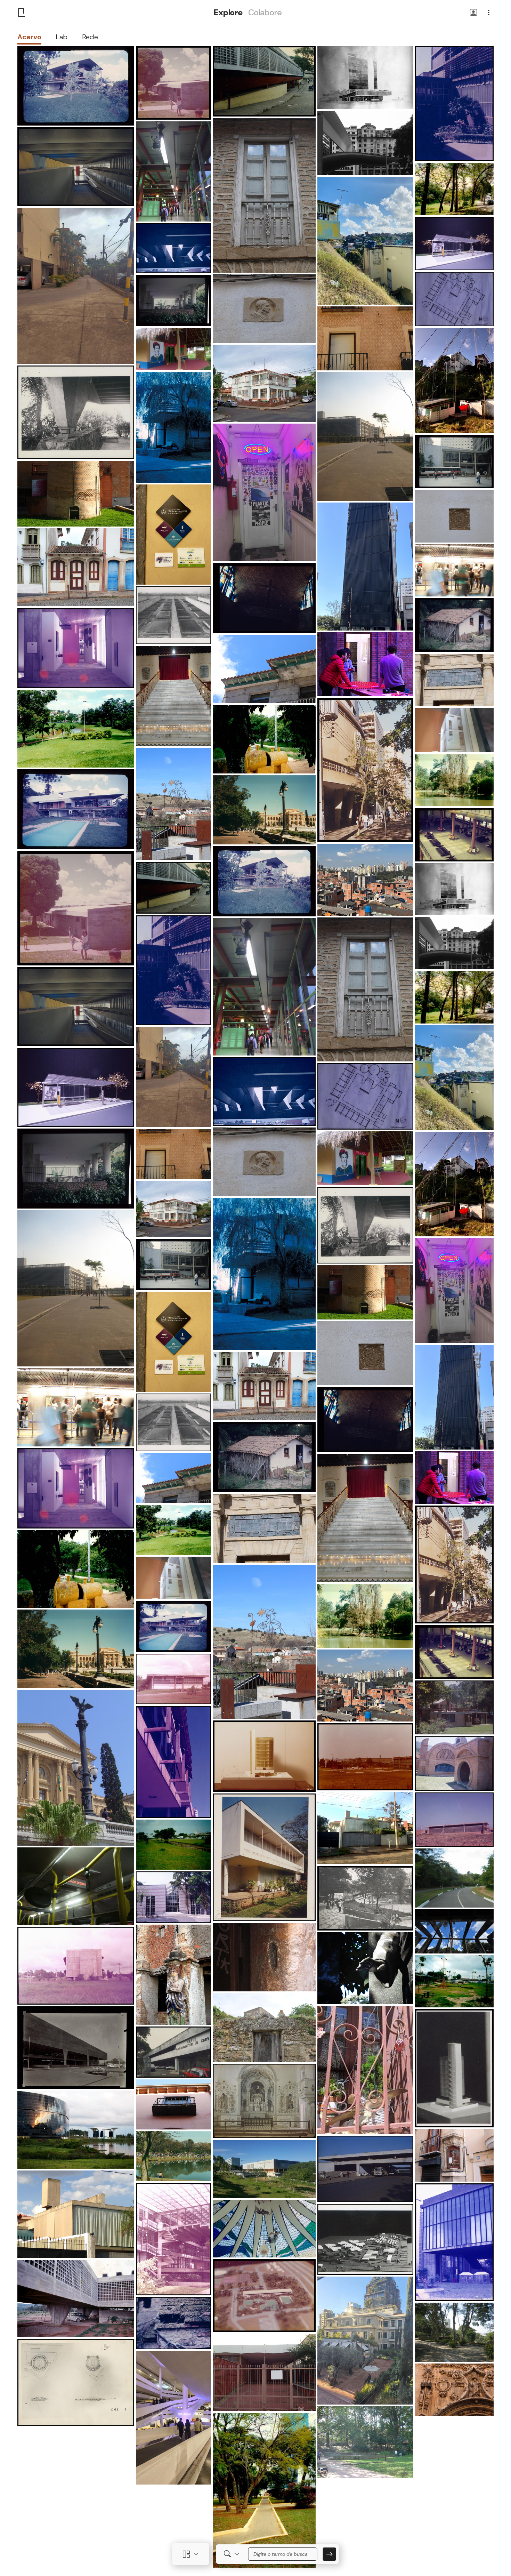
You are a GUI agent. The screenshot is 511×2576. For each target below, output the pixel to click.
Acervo (29, 37)
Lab (62, 37)
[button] (473, 13)
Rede (90, 37)
